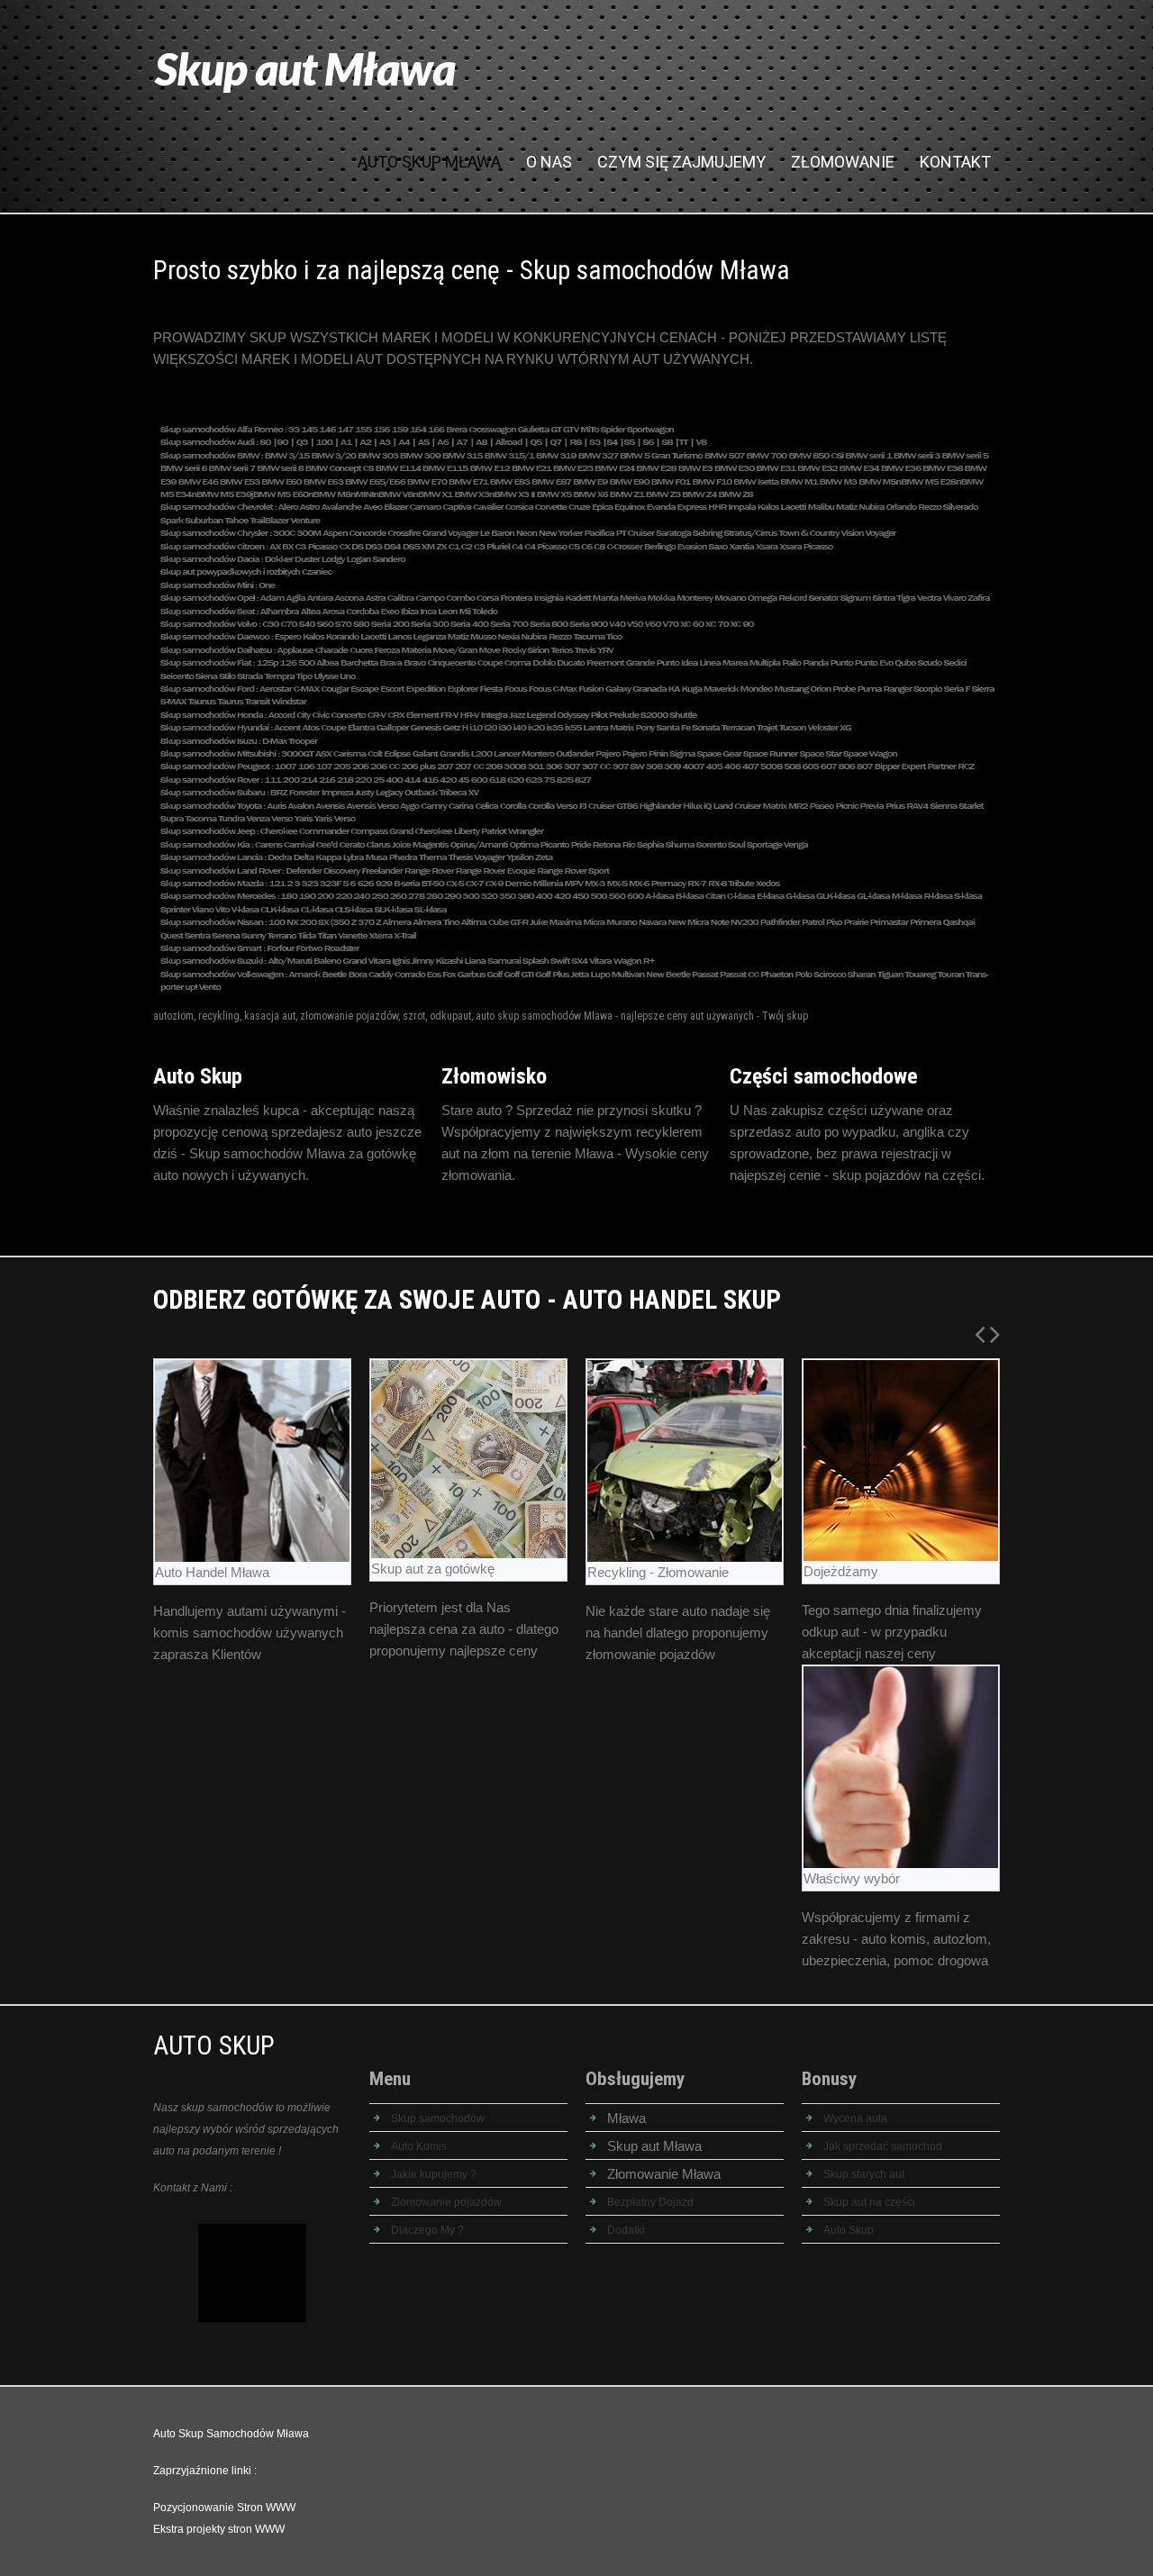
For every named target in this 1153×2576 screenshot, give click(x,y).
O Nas (549, 162)
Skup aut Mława (305, 68)
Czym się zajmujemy (681, 162)
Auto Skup (849, 2230)
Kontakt (955, 162)
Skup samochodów (438, 2118)
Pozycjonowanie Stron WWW (224, 2508)
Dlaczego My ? (427, 2230)
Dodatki (626, 2230)
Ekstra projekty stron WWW (219, 2529)
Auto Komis (419, 2146)
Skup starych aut (864, 2174)
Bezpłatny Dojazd (650, 2202)
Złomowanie (843, 162)
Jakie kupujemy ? (434, 2174)
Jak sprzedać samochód (883, 2146)
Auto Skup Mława (429, 162)
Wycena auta (855, 2118)
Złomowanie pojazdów (446, 2202)
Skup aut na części (869, 2202)
